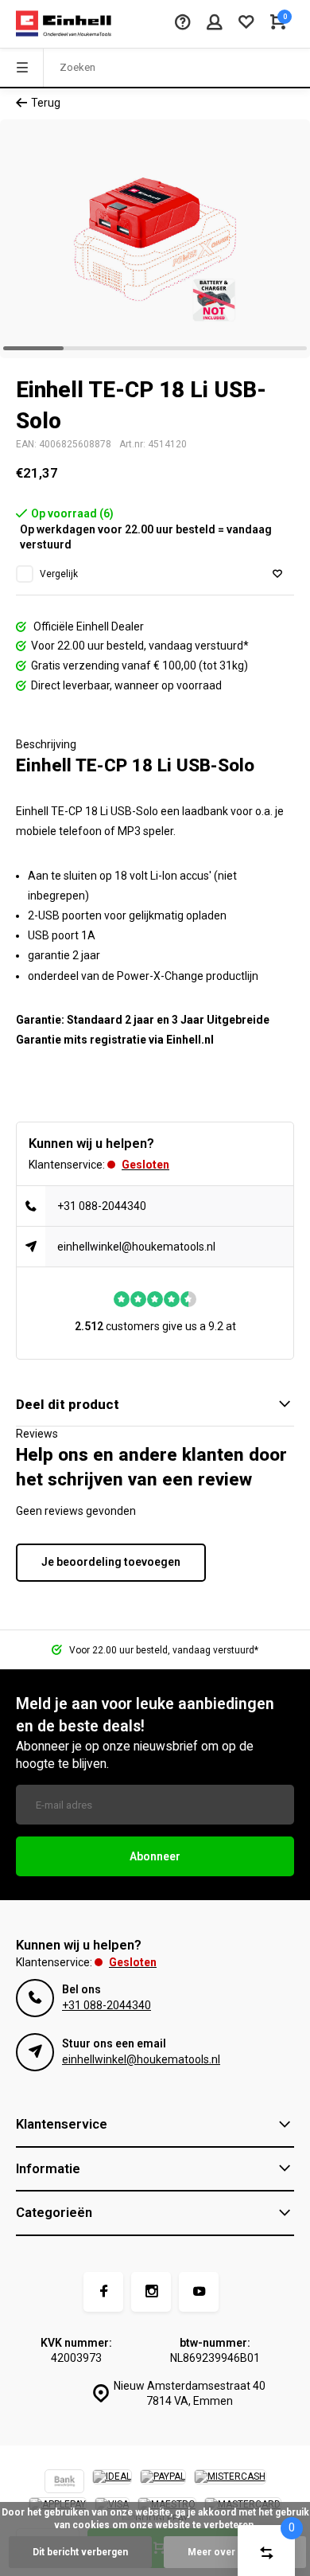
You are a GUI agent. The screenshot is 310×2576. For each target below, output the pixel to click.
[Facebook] (103, 2292)
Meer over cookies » (235, 2552)
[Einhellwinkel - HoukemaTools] (64, 24)
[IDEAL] (112, 2483)
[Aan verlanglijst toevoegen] (277, 574)
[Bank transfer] (64, 2483)
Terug (46, 103)
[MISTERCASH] (230, 2483)
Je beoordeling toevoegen (111, 1562)
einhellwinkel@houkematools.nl (136, 1247)
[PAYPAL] (163, 2483)
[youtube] (199, 2292)
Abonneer (155, 1856)
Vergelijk (59, 574)
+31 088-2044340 (102, 1206)
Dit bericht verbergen (80, 2552)
